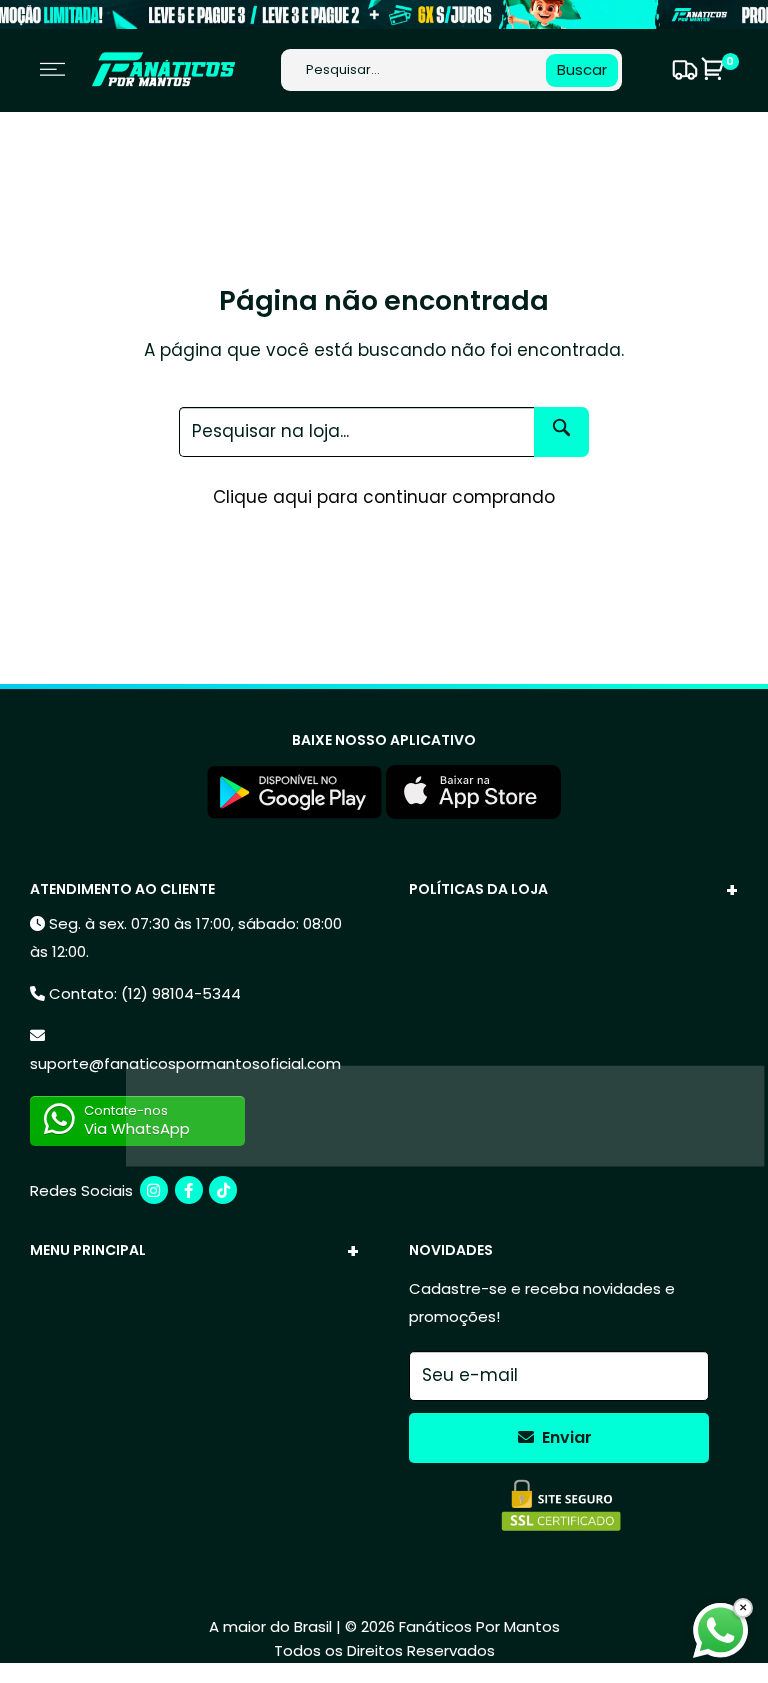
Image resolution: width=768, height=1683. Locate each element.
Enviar (565, 1437)
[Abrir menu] (52, 69)
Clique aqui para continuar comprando (384, 497)
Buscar (582, 69)
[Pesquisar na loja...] (561, 432)
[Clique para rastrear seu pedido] (682, 70)
